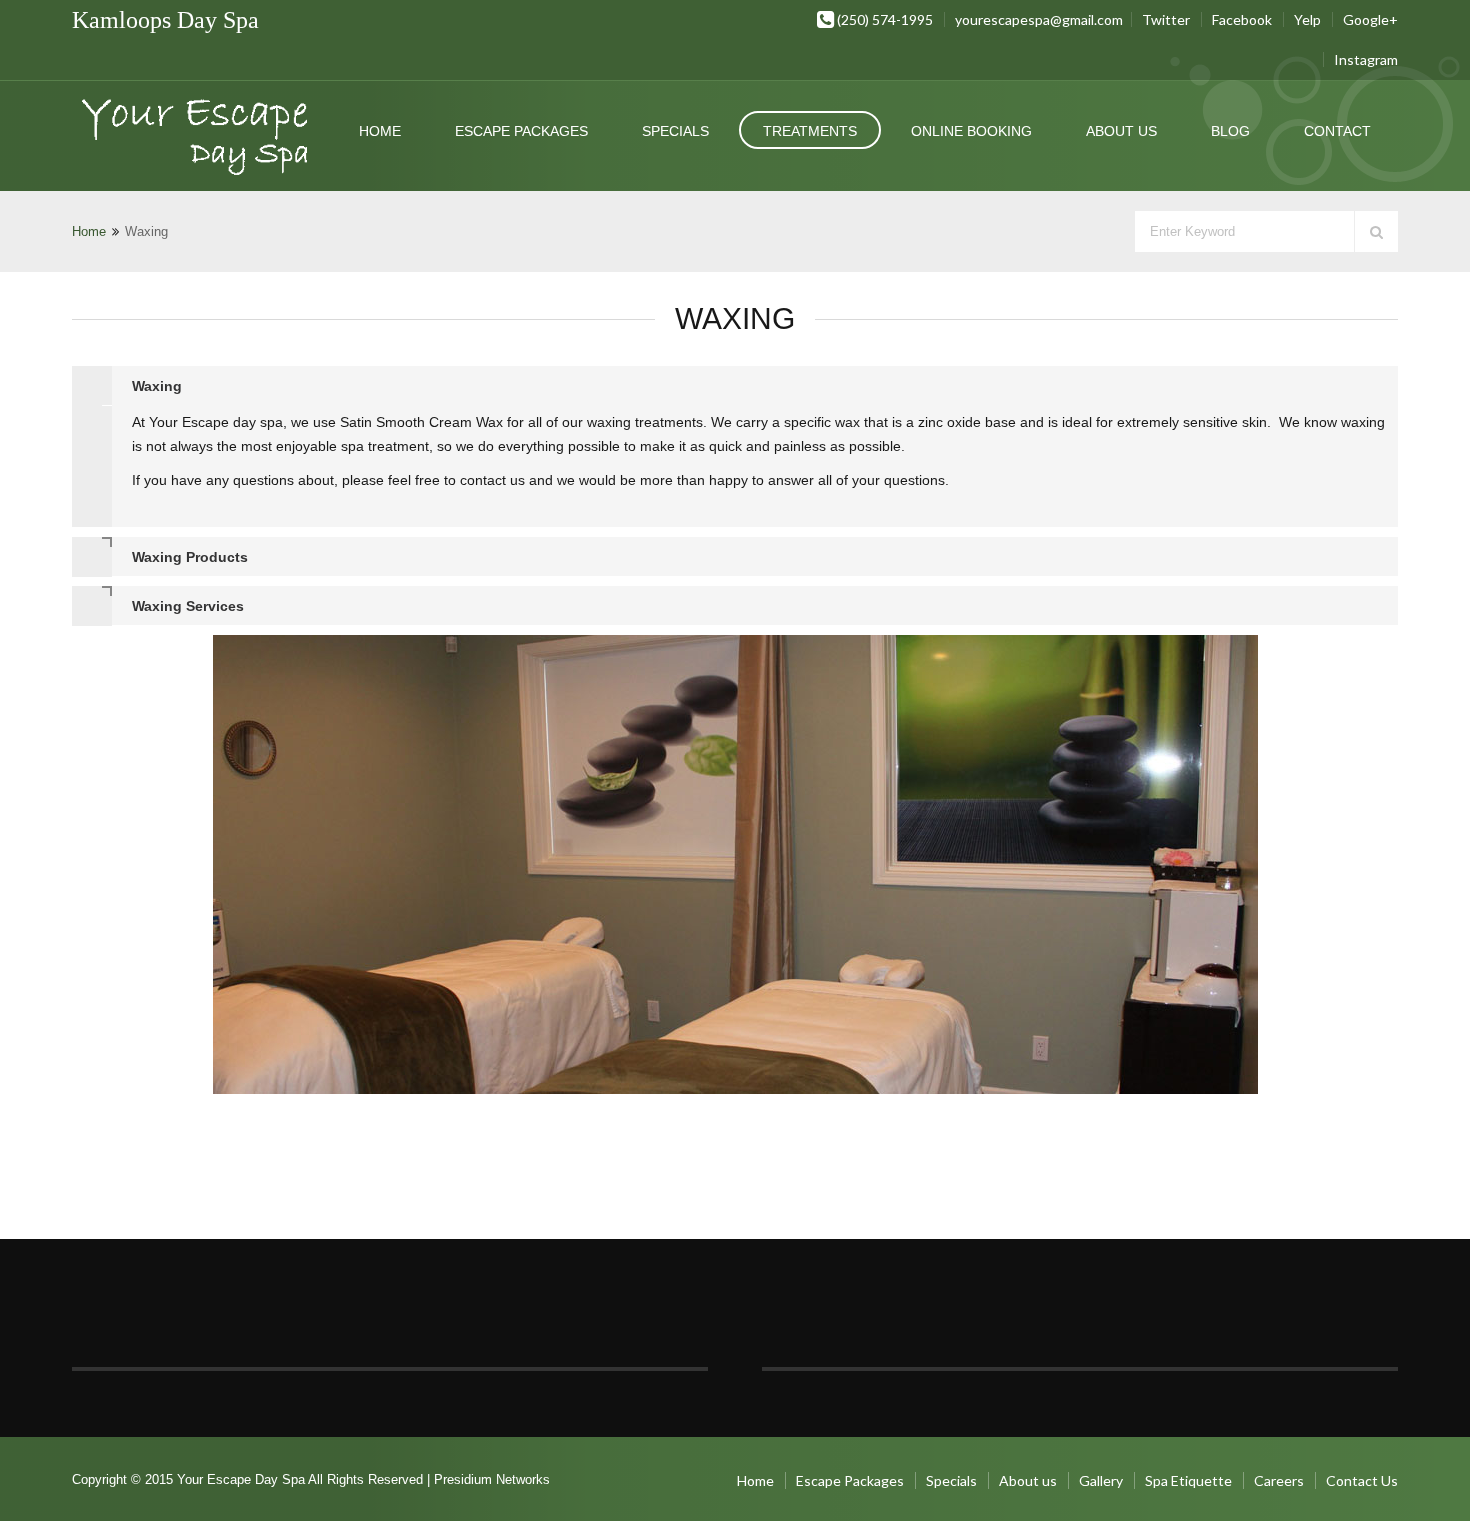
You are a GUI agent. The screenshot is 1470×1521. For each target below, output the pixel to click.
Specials (675, 131)
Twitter (1166, 19)
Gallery (1101, 1480)
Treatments (810, 131)
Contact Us (1362, 1480)
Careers (1279, 1480)
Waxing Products (190, 557)
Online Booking (971, 131)
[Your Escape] (198, 141)
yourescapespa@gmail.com (1039, 19)
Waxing (157, 386)
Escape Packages (521, 131)
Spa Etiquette (1188, 1480)
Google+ (1370, 19)
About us (1121, 131)
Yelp (1307, 19)
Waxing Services (188, 606)
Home (380, 131)
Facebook (1242, 19)
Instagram (1366, 59)
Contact (1337, 131)
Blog (1230, 131)
